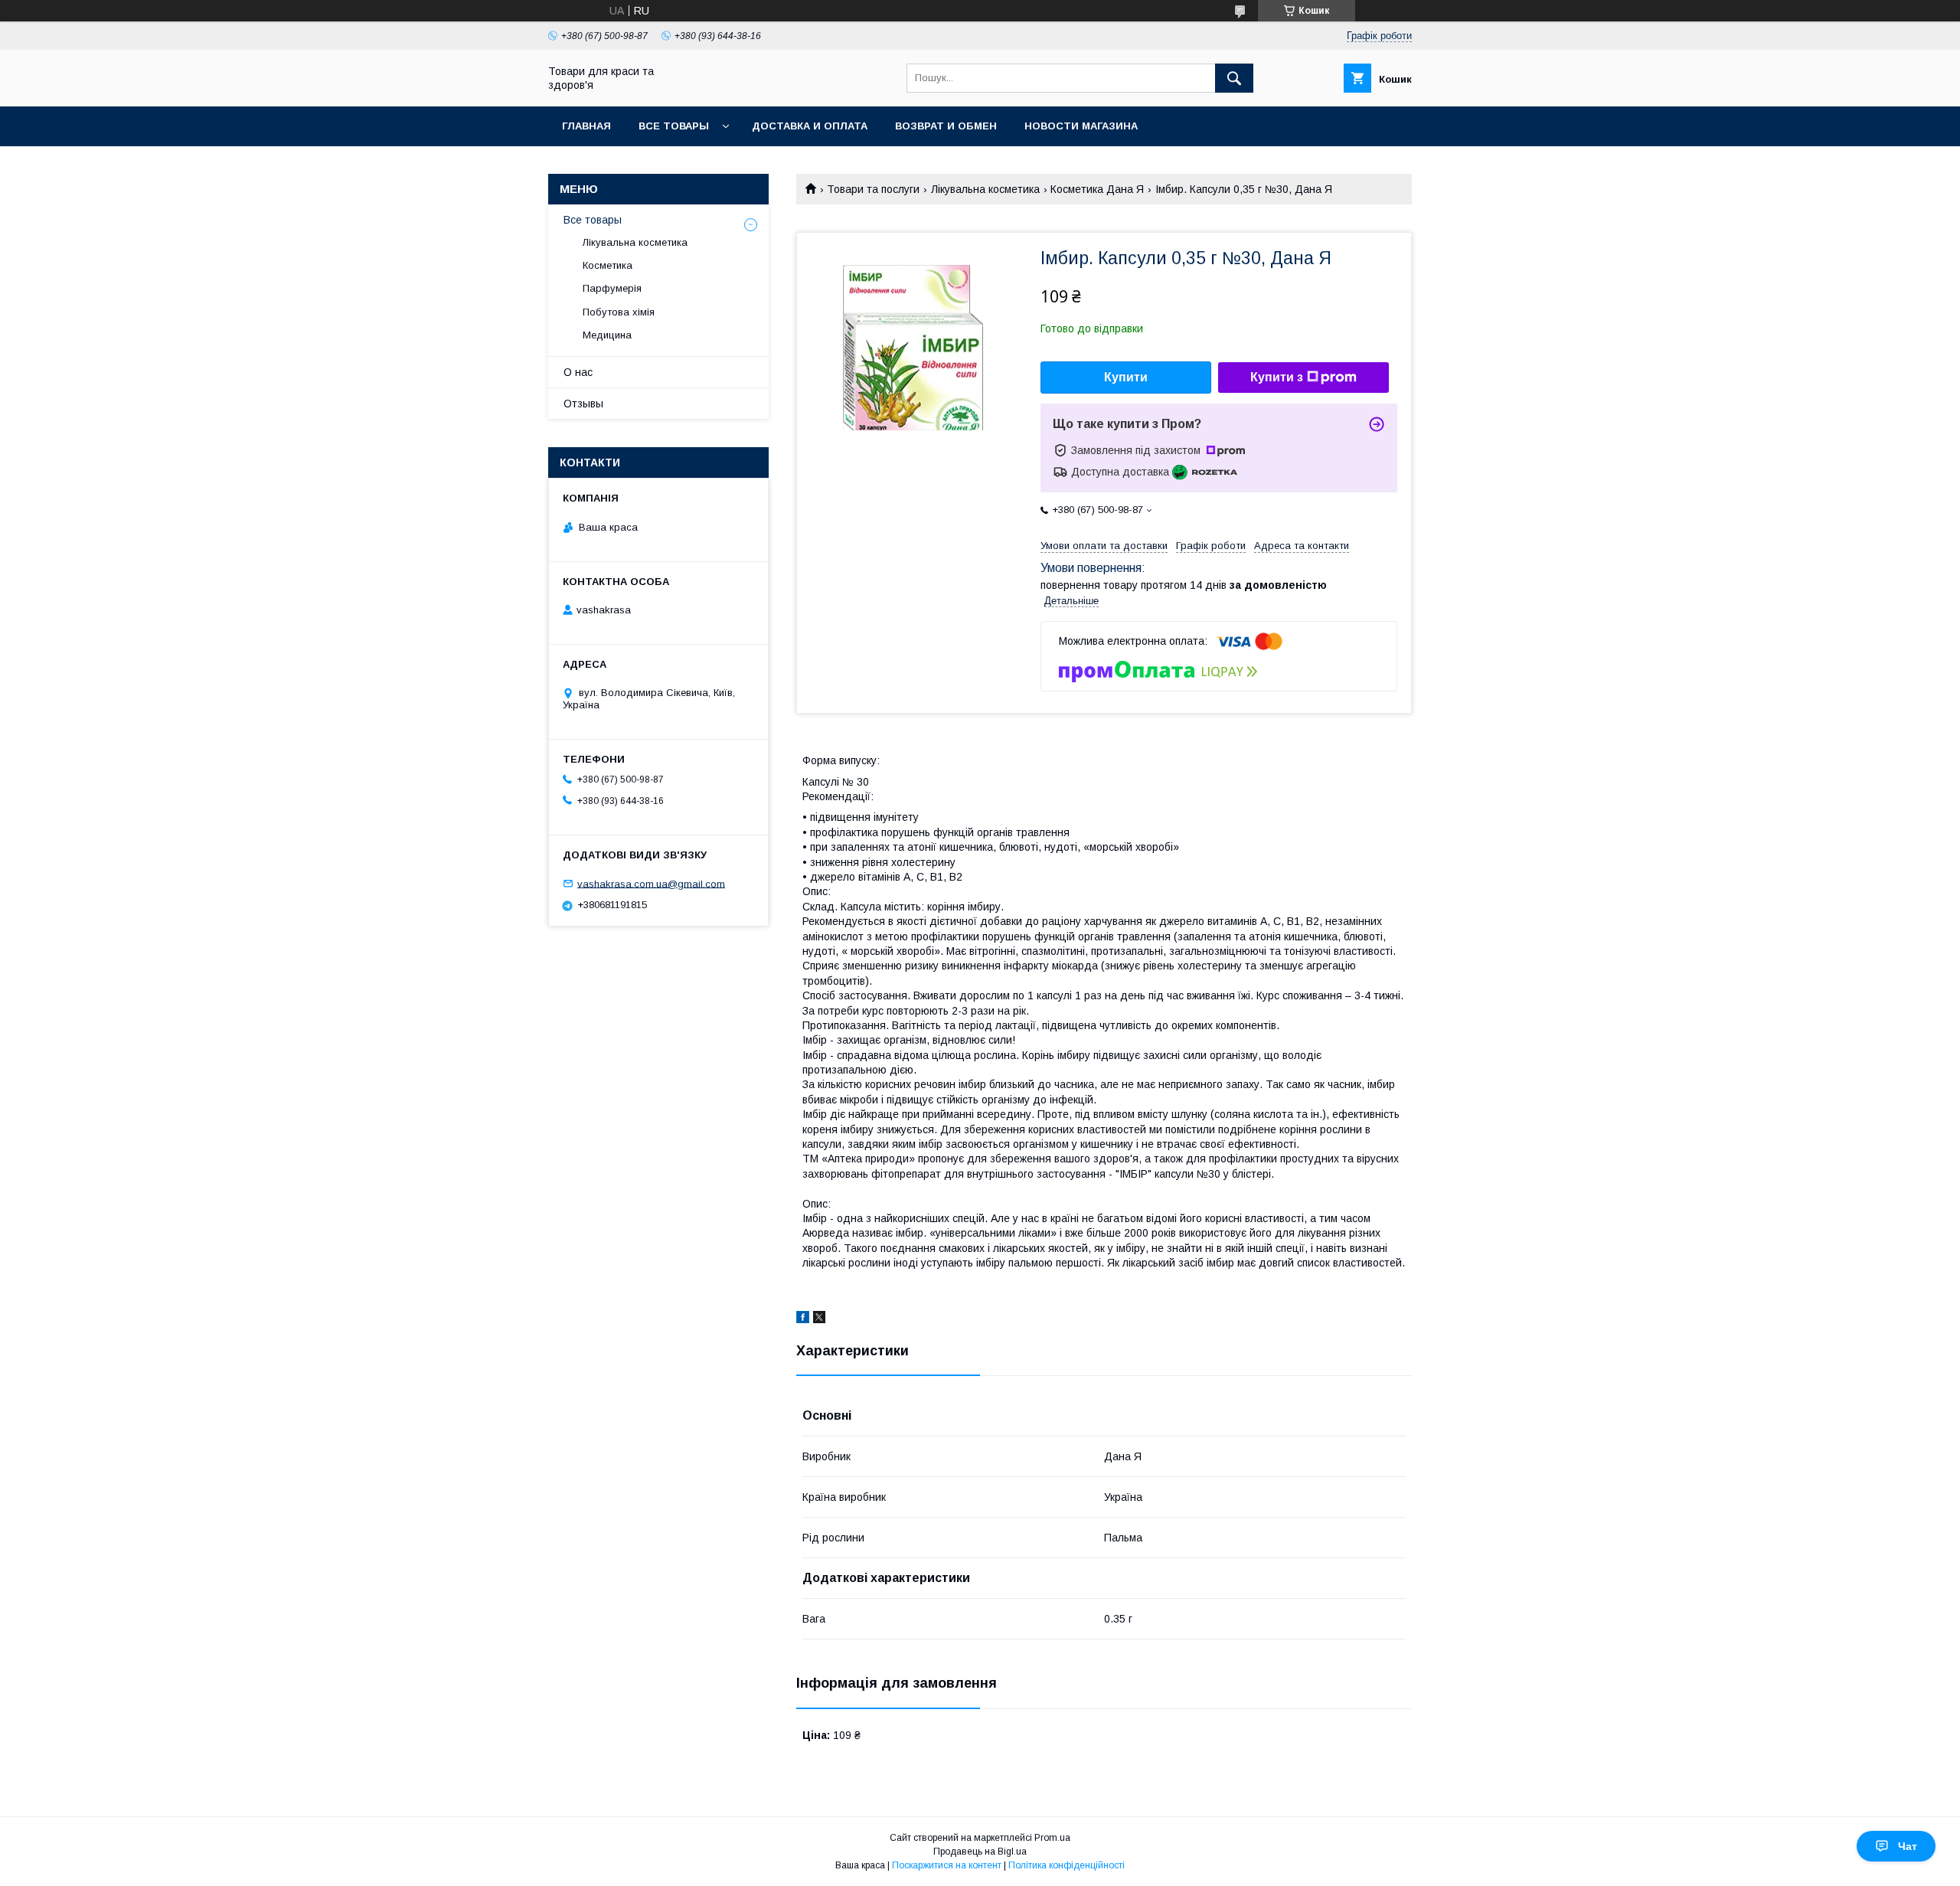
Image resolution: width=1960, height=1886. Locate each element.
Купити (1126, 377)
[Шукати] (1234, 78)
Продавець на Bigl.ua (980, 1852)
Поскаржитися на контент (947, 1865)
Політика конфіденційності (1067, 1865)
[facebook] (803, 1319)
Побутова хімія (619, 312)
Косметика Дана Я (1097, 189)
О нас (578, 372)
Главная (586, 126)
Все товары (674, 126)
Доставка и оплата (810, 126)
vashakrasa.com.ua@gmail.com (651, 883)
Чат (1908, 1846)
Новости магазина (1081, 126)
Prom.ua (1052, 1838)
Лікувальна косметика (985, 189)
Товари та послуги (873, 189)
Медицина (607, 335)
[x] (819, 1319)
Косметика (608, 265)
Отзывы (583, 404)
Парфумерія (612, 288)
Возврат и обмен (946, 126)
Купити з (1277, 377)
